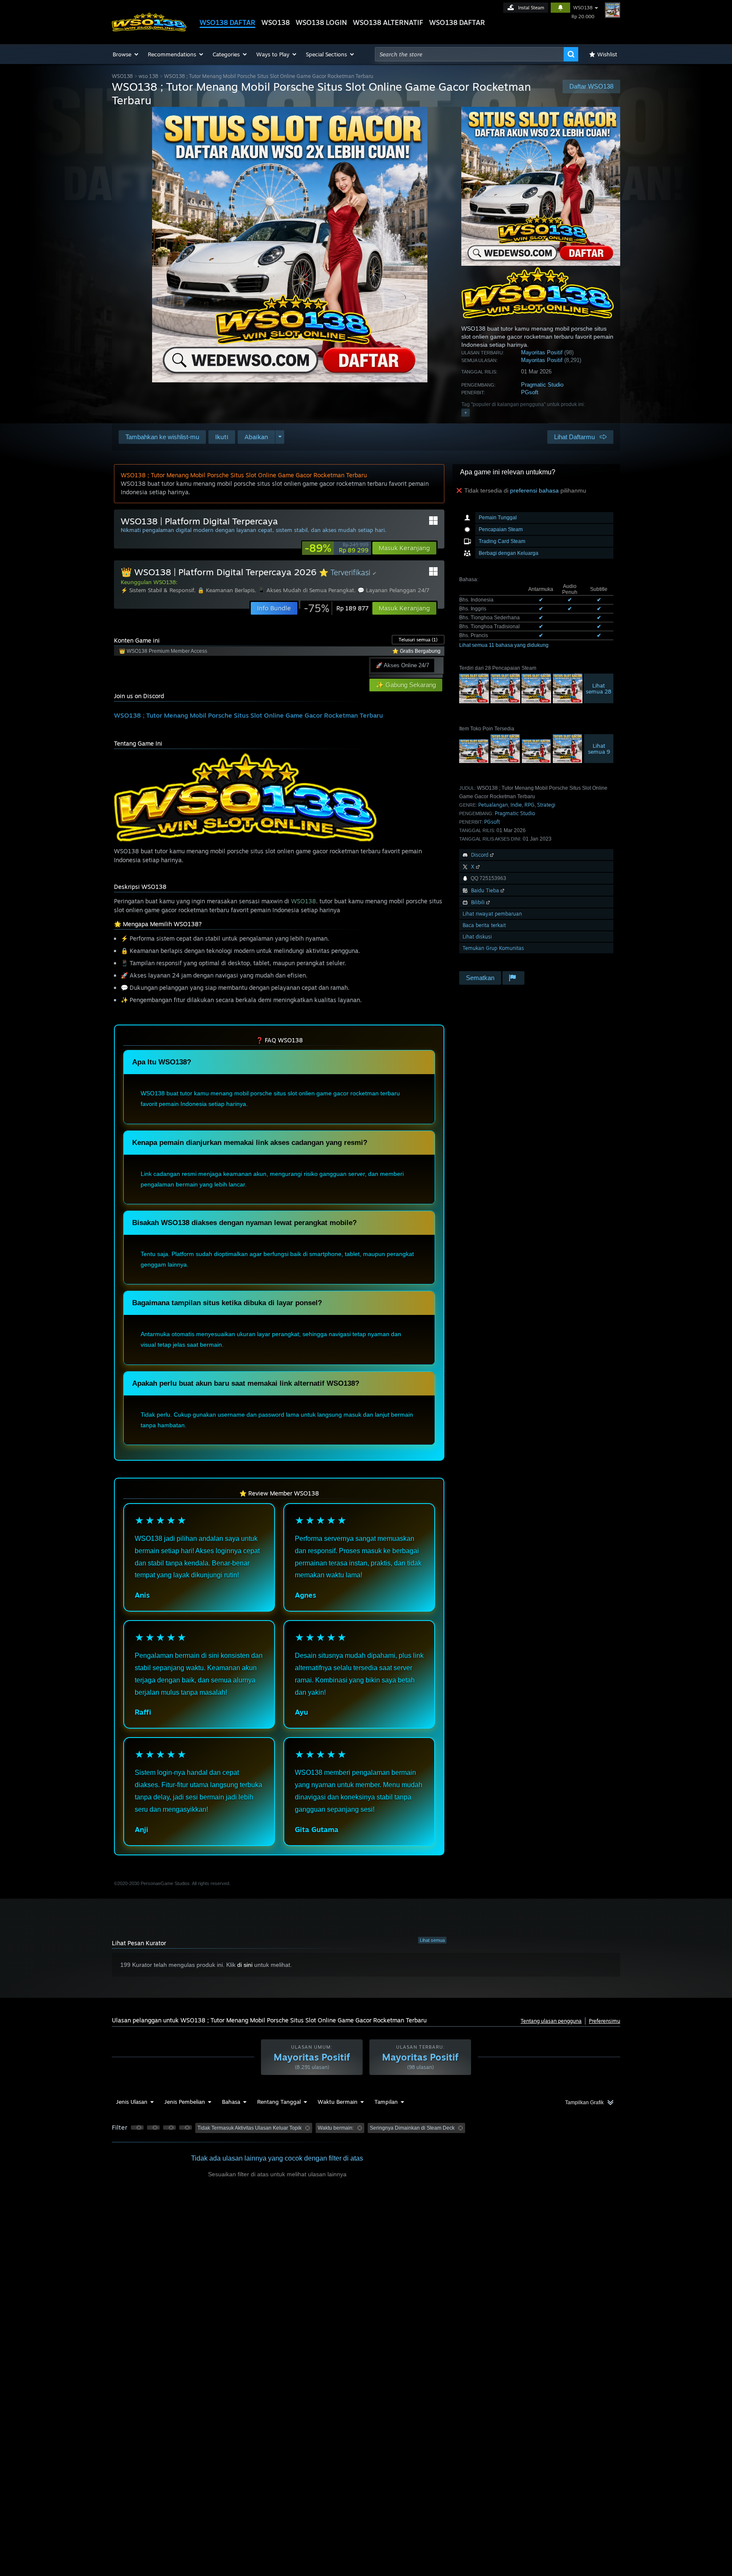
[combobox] (469, 54)
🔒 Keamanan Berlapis (226, 590)
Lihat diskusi (477, 937)
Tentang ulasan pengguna (551, 2021)
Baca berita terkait (484, 925)
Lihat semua (432, 1940)
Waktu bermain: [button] (336, 2128)
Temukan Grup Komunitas (493, 948)
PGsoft (530, 392)
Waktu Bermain (338, 2102)
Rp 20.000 (583, 17)
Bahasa (231, 2102)
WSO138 (276, 22)
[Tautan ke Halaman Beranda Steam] (149, 29)
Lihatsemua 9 (599, 749)
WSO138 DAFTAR (227, 22)
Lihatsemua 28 (599, 688)
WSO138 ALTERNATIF (388, 22)
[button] (126, 54)
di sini (245, 1965)
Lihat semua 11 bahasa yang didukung (504, 645)
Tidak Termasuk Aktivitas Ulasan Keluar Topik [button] (250, 2128)
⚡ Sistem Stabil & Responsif (157, 590)
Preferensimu (604, 2021)
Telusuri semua (418, 640)
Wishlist (607, 54)
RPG (530, 805)
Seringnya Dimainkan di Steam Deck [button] (412, 2128)
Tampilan (386, 2102)
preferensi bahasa (534, 490)
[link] (337, 548)
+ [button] (466, 412)
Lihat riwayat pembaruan (492, 914)
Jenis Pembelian (185, 2102)
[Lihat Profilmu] (613, 10)
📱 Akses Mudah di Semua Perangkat (306, 590)
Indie (516, 805)
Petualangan (493, 805)
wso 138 (148, 76)
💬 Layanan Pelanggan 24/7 (394, 590)
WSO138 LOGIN (321, 22)
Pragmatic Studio (542, 385)
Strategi (546, 805)
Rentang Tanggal (279, 2102)
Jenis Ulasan (132, 2102)
